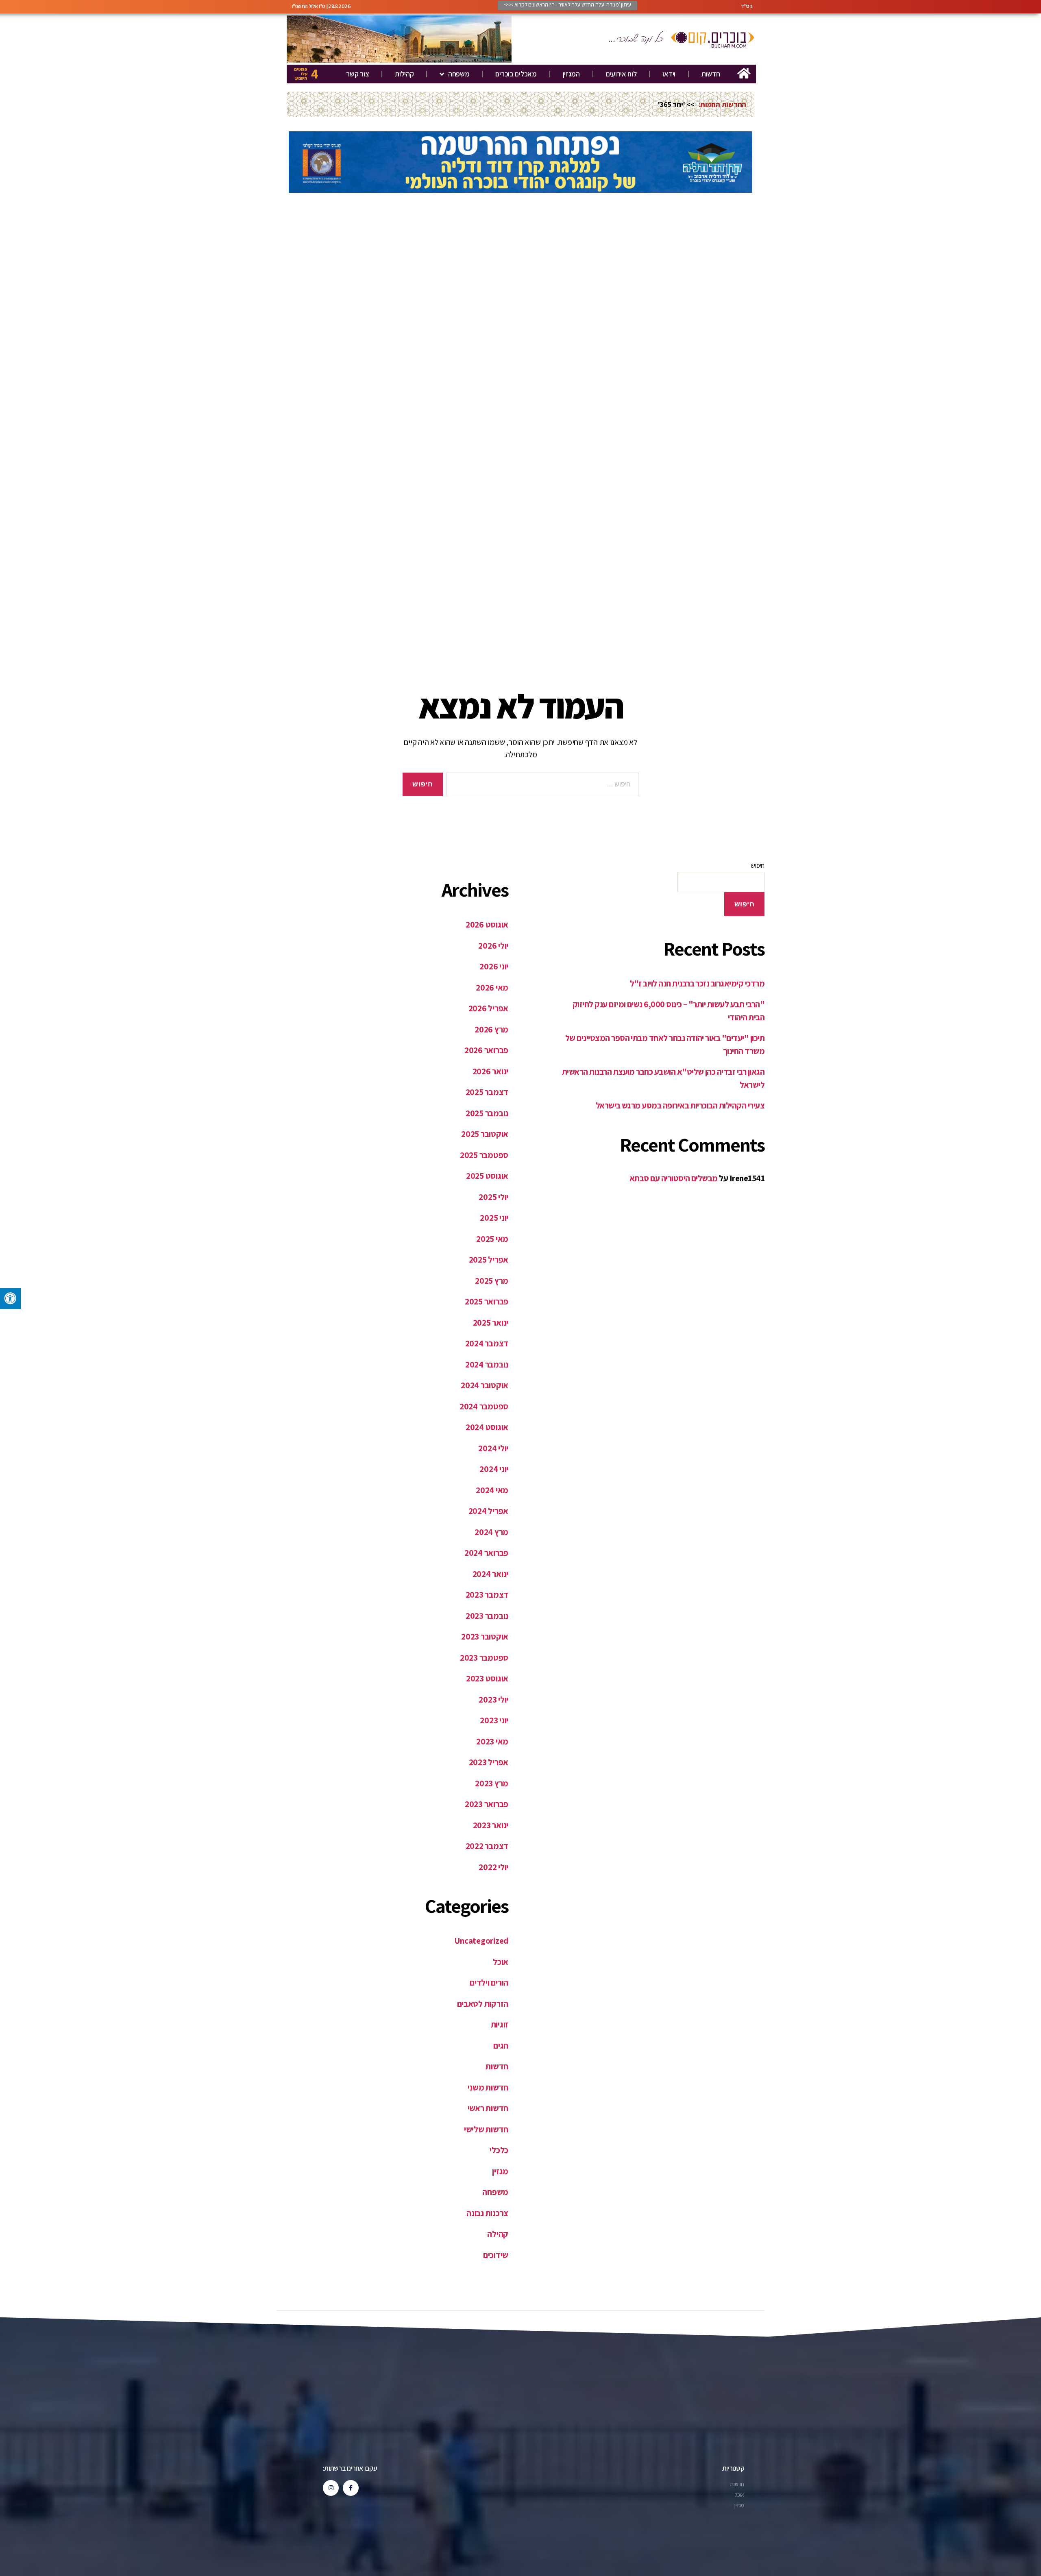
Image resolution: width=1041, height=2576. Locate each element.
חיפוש (758, 866)
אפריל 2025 (489, 1260)
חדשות (711, 74)
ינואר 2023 (491, 1825)
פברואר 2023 (487, 1804)
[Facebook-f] (351, 2488)
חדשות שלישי (486, 2129)
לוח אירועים (621, 74)
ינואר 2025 (491, 1323)
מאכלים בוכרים (516, 74)
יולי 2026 (493, 946)
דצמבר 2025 (487, 1092)
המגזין (571, 74)
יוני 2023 (494, 1720)
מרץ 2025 (492, 1281)
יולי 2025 (493, 1197)
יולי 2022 (493, 1867)
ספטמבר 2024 (484, 1406)
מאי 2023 (492, 1741)
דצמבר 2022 (487, 1846)
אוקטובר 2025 (485, 1134)
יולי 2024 (493, 1448)
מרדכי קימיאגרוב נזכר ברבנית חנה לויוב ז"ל (697, 983)
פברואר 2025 (487, 1301)
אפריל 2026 (488, 1008)
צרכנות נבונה (487, 2213)
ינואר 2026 (490, 1071)
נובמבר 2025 (487, 1113)
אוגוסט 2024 (487, 1427)
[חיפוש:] (544, 786)
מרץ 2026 (491, 1029)
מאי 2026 (492, 988)
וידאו (669, 74)
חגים (501, 2046)
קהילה (498, 2234)
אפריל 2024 (488, 1511)
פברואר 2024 (486, 1553)
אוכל (501, 1962)
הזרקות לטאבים (483, 2004)
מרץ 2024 (491, 1532)
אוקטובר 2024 (485, 1385)
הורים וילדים (489, 1983)
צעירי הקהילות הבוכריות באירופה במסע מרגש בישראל (680, 1105)
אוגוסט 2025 (487, 1176)
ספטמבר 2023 (484, 1658)
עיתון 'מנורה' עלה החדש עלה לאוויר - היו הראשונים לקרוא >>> (567, 4)
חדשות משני (488, 2087)
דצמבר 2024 (487, 1343)
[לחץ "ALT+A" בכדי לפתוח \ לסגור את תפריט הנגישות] (10, 1299)
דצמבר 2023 (487, 1595)
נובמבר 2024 (487, 1364)
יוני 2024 (494, 1469)
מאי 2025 (492, 1239)
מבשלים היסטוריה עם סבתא (674, 1178)
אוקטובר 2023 (485, 1636)
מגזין (500, 2171)
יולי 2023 (493, 1700)
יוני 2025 (494, 1218)
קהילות (404, 74)
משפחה (459, 74)
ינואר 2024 (490, 1574)
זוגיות (500, 2024)
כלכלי (499, 2150)
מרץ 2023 (492, 1783)
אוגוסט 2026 (487, 924)
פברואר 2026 (486, 1050)
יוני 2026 (494, 966)
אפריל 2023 (489, 1762)
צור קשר (357, 74)
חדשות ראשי (488, 2108)
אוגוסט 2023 (487, 1678)
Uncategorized (481, 1941)
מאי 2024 (492, 1490)
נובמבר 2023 (487, 1616)
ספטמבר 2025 (484, 1155)
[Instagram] (331, 2488)
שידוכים (496, 2255)
